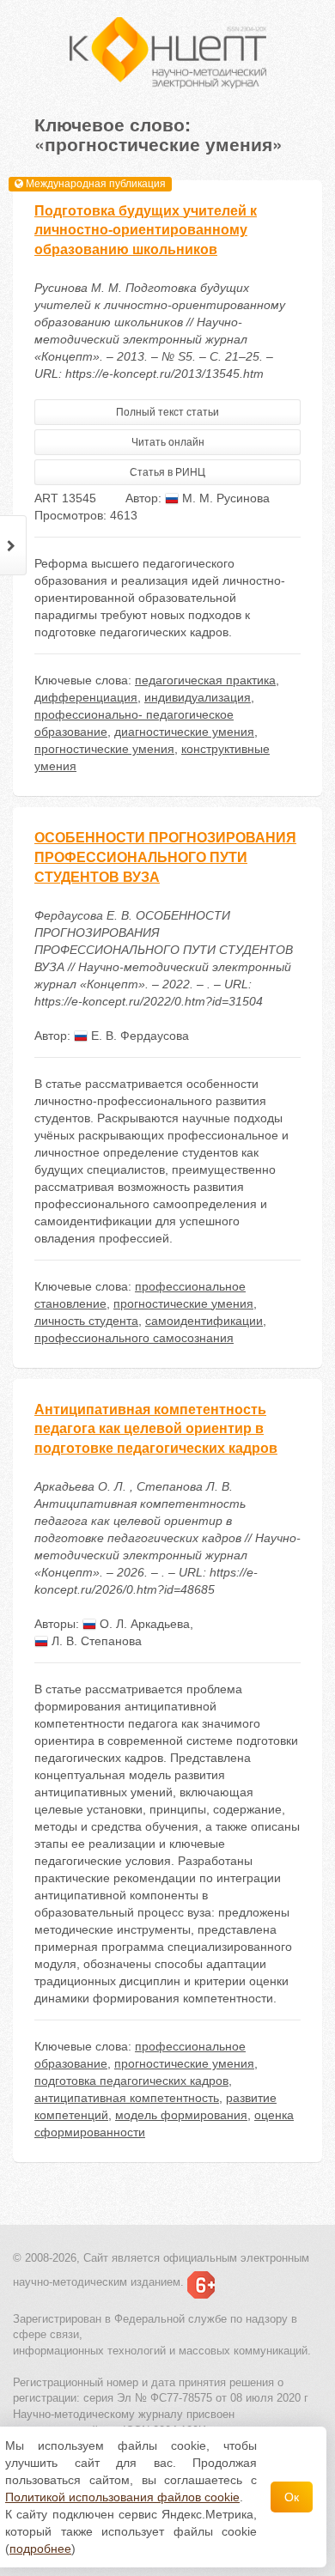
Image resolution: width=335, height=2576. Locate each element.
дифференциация (86, 697)
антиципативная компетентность (127, 2098)
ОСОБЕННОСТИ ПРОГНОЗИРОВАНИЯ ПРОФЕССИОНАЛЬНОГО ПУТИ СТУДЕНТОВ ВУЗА (165, 857)
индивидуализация (198, 697)
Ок (292, 2497)
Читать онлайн (168, 442)
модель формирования (181, 2115)
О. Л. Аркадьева (143, 1624)
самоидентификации (204, 1321)
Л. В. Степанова (95, 1641)
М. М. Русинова (224, 498)
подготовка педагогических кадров (131, 2081)
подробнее (40, 2549)
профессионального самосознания (134, 1338)
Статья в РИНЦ (167, 472)
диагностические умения (184, 732)
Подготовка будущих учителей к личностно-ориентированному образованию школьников (146, 231)
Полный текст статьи (167, 412)
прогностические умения (104, 749)
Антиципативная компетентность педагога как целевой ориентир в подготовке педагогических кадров (156, 1429)
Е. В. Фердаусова (138, 1036)
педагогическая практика (205, 680)
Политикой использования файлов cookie (122, 2497)
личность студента (86, 1321)
